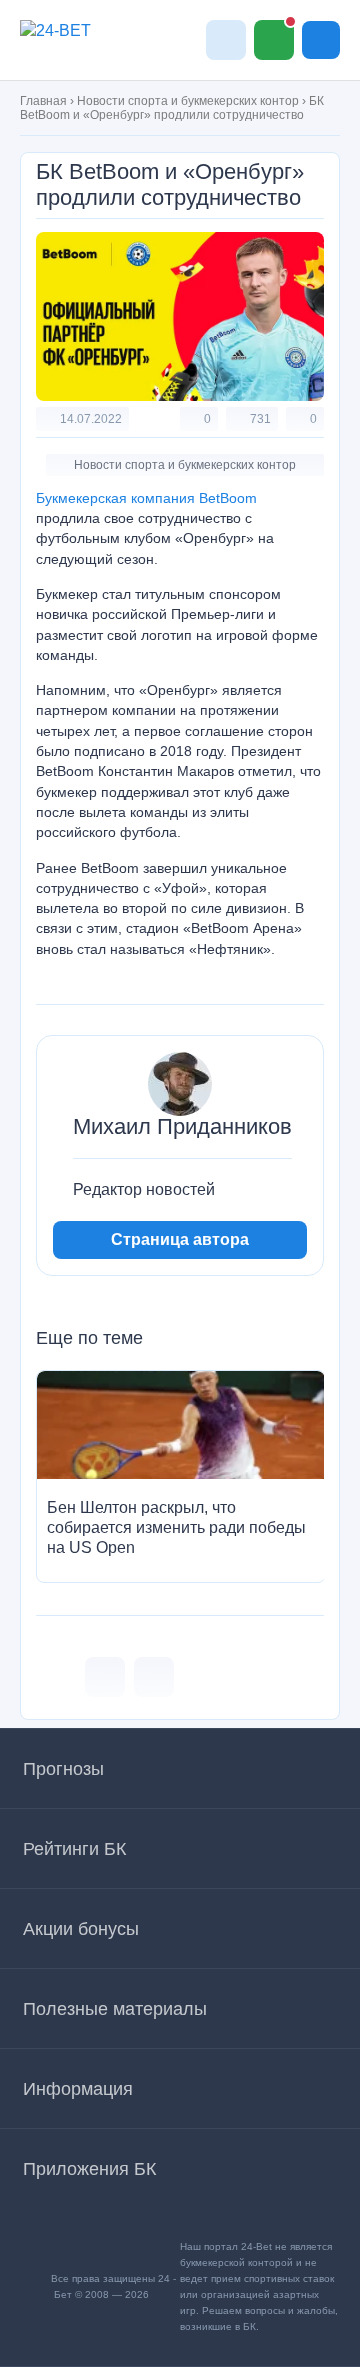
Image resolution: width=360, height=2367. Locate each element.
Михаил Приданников (182, 1127)
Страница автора (180, 1239)
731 (260, 419)
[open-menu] (321, 40)
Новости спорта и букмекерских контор (188, 101)
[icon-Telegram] (154, 1677)
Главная (43, 101)
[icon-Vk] (105, 1677)
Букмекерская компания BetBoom (146, 498)
